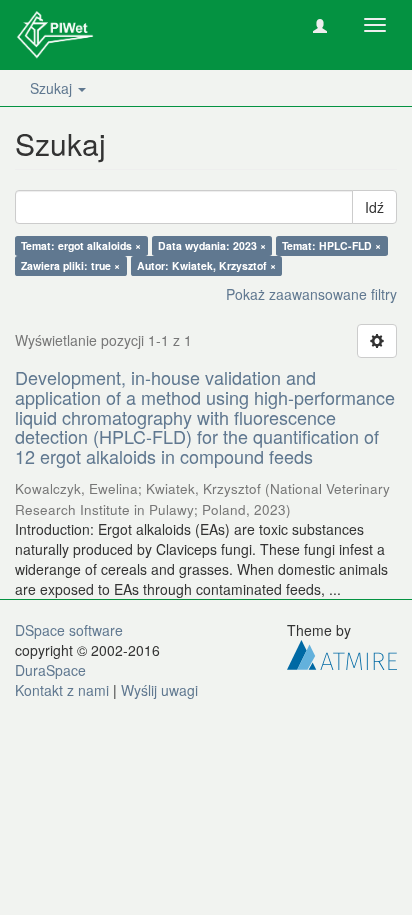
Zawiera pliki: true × (70, 265)
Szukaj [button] (53, 88)
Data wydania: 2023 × (212, 245)
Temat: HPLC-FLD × (331, 245)
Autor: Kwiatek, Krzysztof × (206, 265)
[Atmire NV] (342, 653)
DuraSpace (50, 670)
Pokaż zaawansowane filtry (311, 294)
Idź (374, 207)
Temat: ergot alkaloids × (81, 245)
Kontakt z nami (62, 690)
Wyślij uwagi (159, 690)
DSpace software (69, 630)
